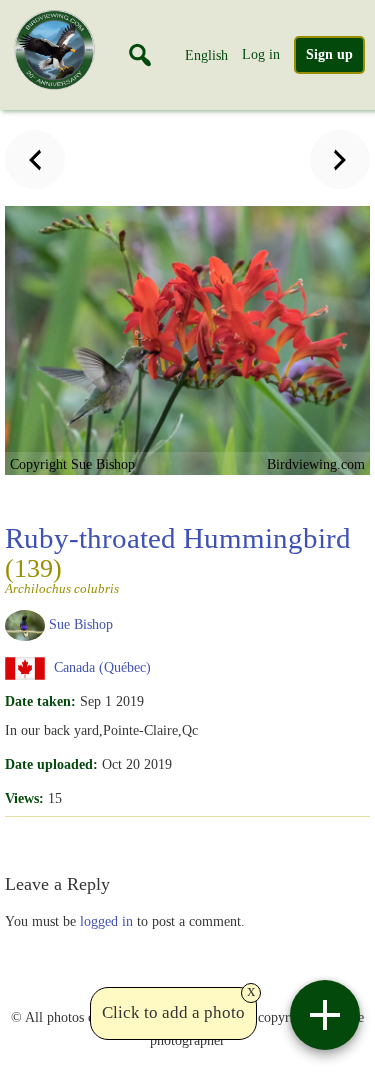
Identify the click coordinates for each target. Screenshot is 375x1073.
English (206, 55)
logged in (106, 921)
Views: (24, 798)
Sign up (329, 54)
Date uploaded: (51, 764)
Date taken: (40, 701)
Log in (261, 54)
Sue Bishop (81, 624)
